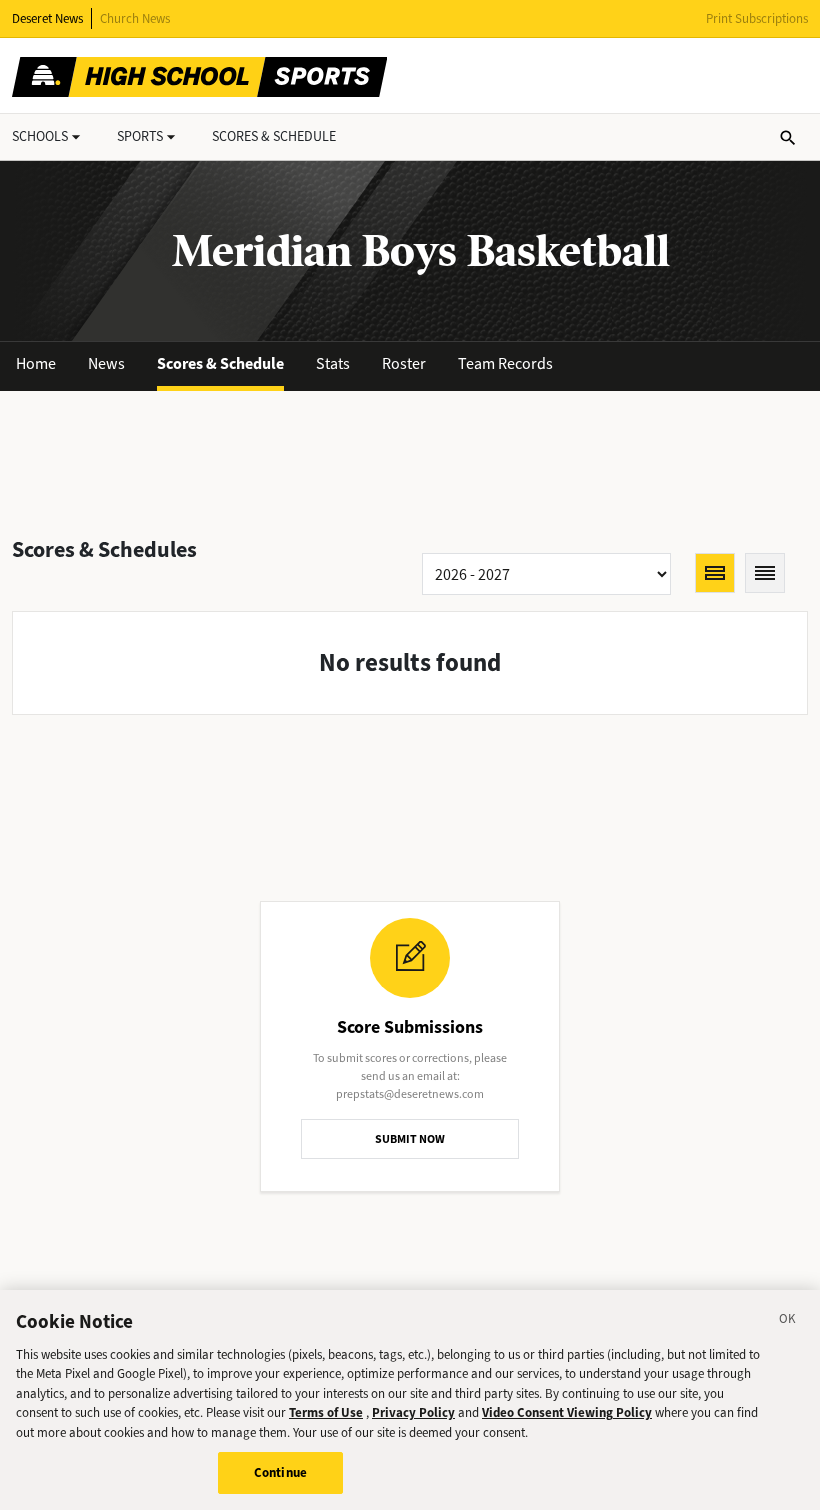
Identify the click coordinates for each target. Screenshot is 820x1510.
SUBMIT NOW (410, 1139)
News (106, 363)
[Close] (788, 1322)
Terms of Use (326, 1412)
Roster (404, 363)
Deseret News (47, 18)
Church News (135, 18)
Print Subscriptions (757, 18)
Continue (280, 1472)
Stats (333, 363)
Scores (274, 136)
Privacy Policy (413, 1412)
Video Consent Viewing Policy (567, 1412)
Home (36, 363)
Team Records (505, 363)
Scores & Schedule (220, 363)
